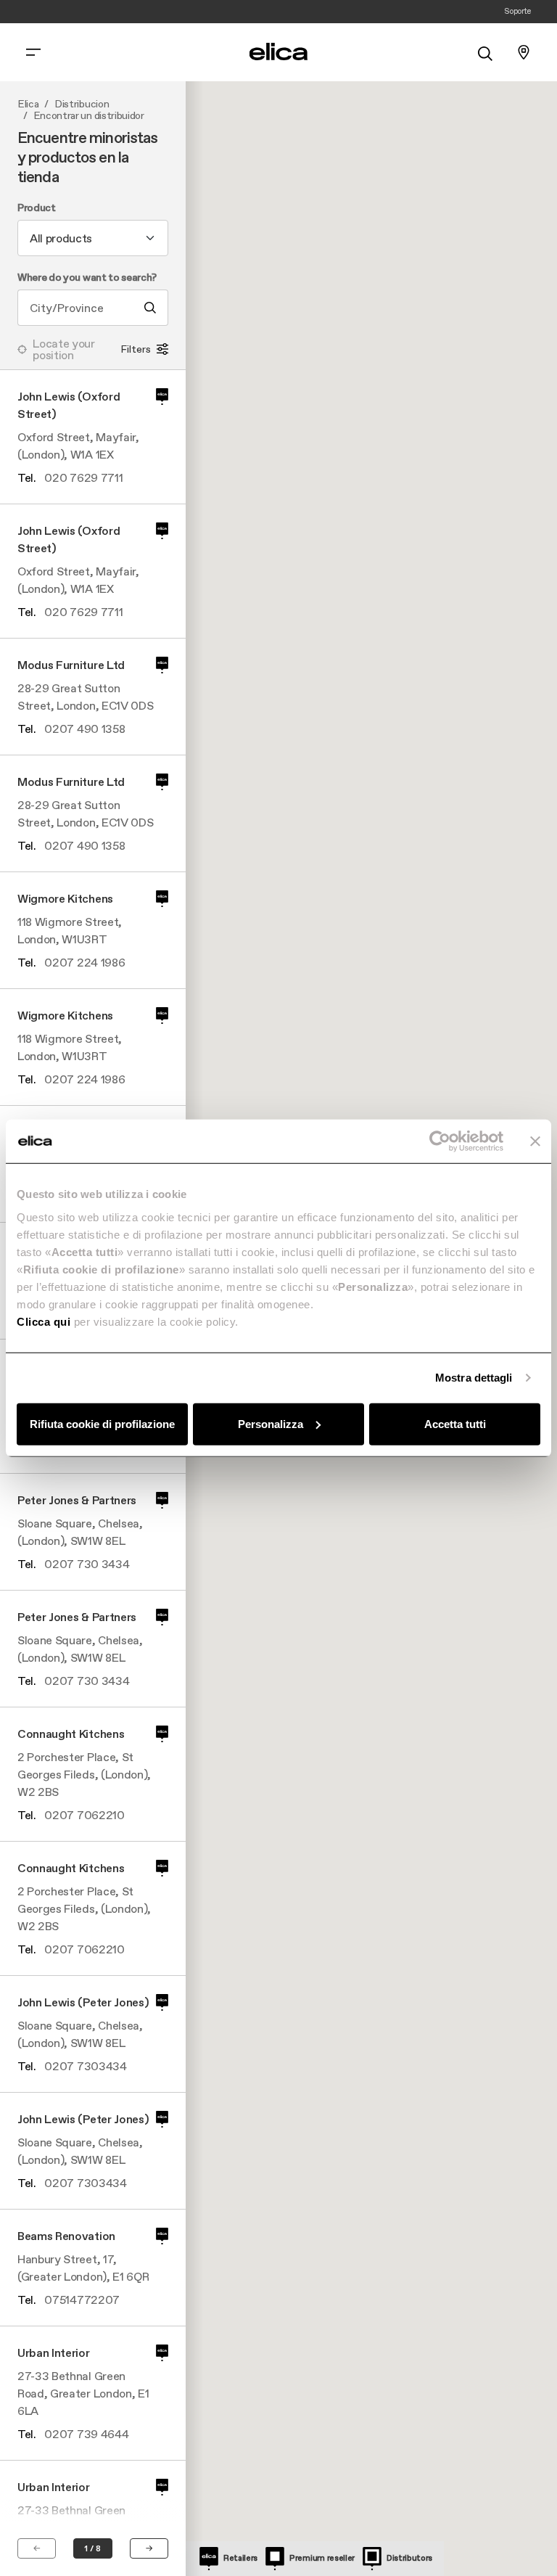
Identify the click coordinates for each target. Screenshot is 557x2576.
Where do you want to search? (87, 278)
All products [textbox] (61, 238)
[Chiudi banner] (535, 1141)
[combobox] (93, 238)
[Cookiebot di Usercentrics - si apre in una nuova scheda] (440, 1141)
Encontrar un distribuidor (89, 116)
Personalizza (271, 1423)
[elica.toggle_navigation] (33, 52)
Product (37, 208)
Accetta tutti (455, 1423)
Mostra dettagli (474, 1378)
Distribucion (82, 104)
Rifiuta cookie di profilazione (102, 1423)
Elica (28, 104)
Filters (136, 349)
